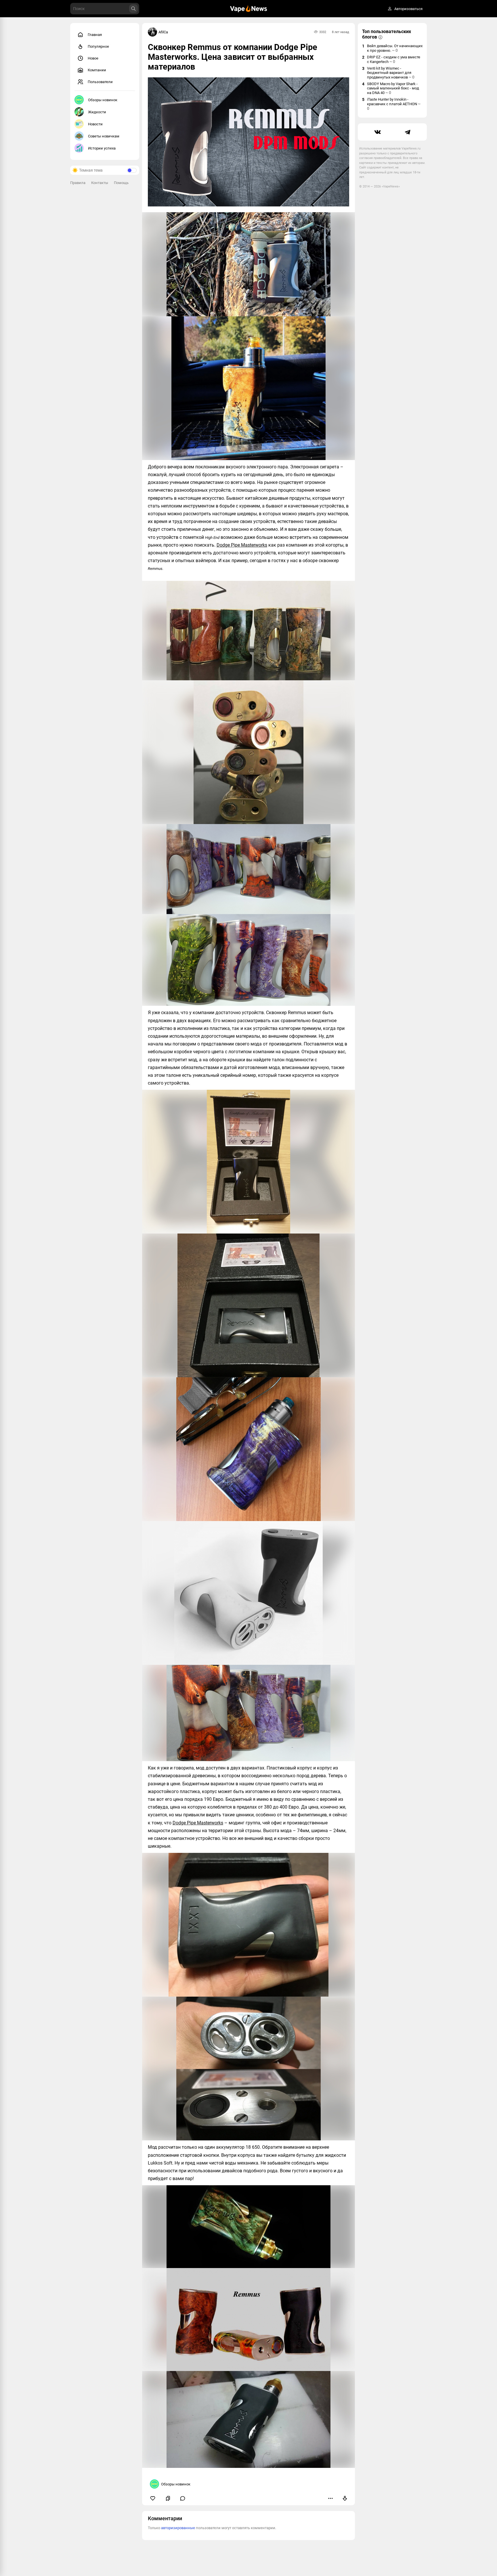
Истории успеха (102, 148)
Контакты (100, 183)
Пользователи (100, 82)
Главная (95, 35)
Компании (97, 70)
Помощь (121, 183)
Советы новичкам (104, 136)
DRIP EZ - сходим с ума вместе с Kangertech (394, 59)
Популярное (98, 46)
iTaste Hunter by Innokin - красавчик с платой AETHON (394, 104)
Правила (78, 183)
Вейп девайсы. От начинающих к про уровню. (395, 48)
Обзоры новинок (103, 100)
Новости (95, 124)
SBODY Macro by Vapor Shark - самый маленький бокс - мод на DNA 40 (393, 88)
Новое (93, 58)
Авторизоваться (408, 9)
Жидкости (97, 112)
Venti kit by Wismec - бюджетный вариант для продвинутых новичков (391, 73)
